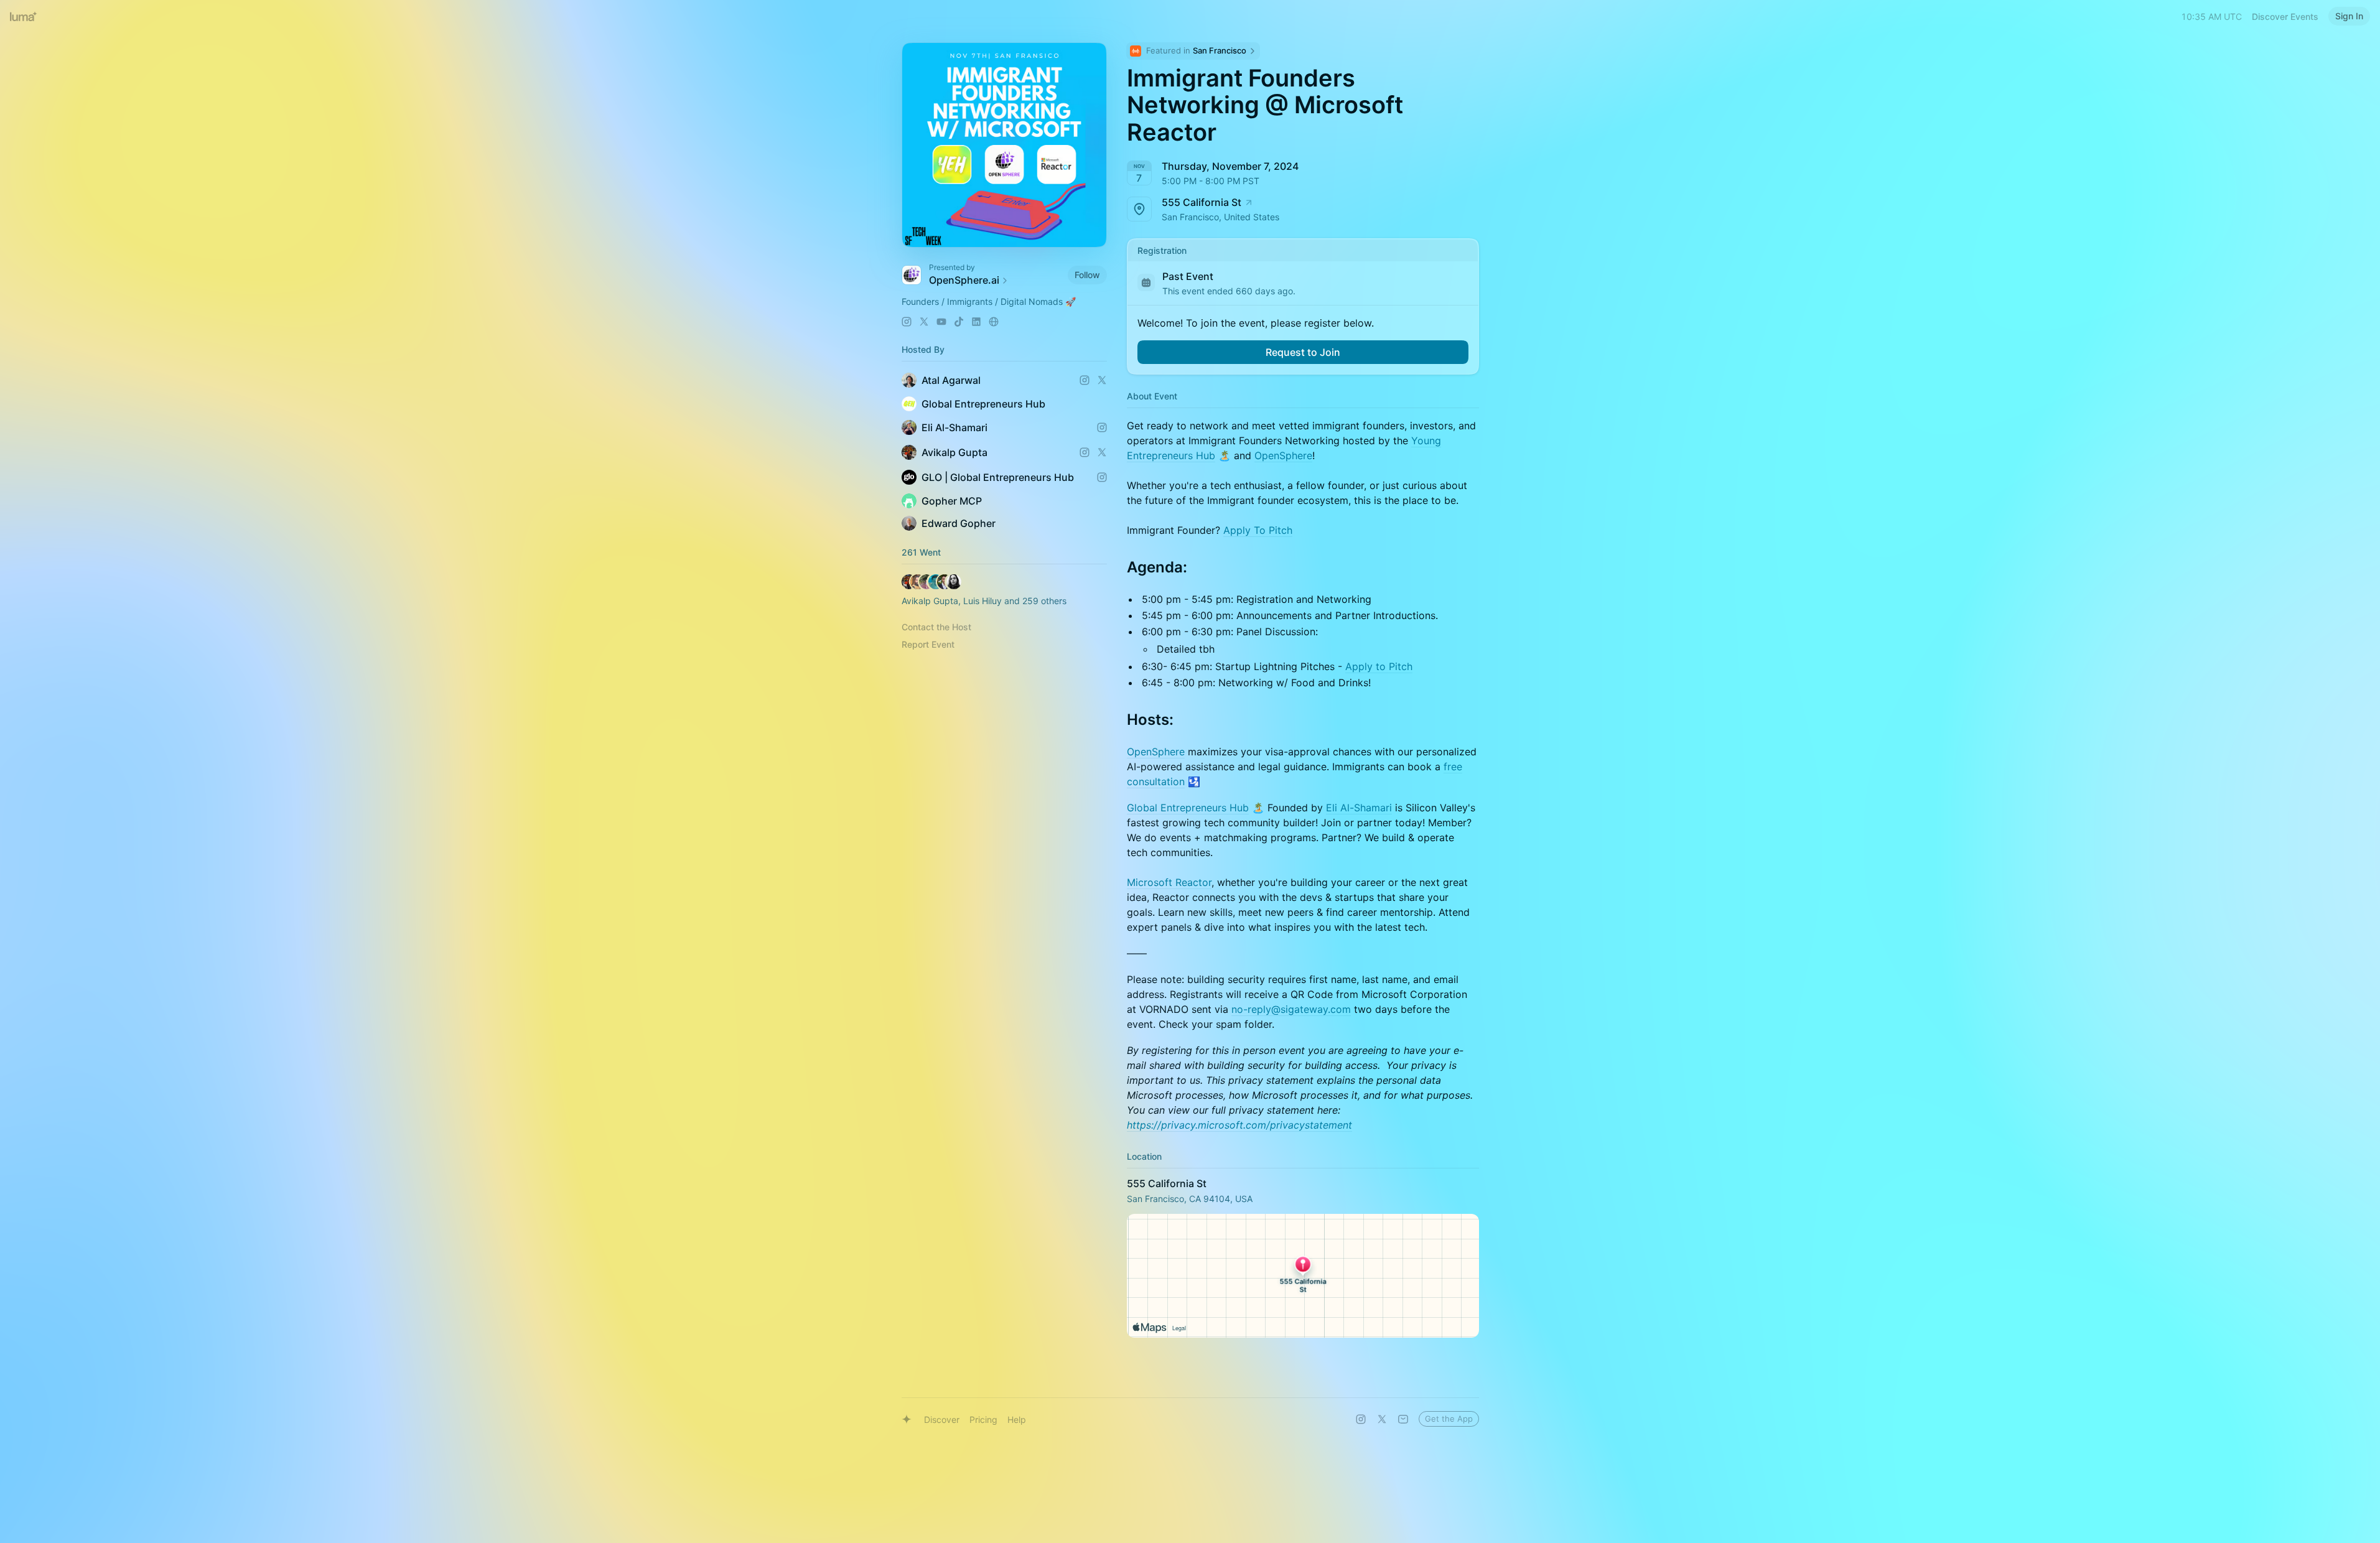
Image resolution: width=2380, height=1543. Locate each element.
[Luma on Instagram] (1361, 1419)
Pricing (983, 1419)
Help (1017, 1419)
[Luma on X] (1382, 1419)
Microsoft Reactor (1169, 882)
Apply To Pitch (1258, 530)
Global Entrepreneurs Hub (1188, 808)
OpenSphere (1283, 455)
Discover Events (2285, 16)
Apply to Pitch (1379, 666)
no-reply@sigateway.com (1291, 1009)
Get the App (1449, 1419)
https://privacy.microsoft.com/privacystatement (1239, 1125)
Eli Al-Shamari (1359, 808)
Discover (942, 1419)
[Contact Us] (1403, 1419)
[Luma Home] (24, 16)
